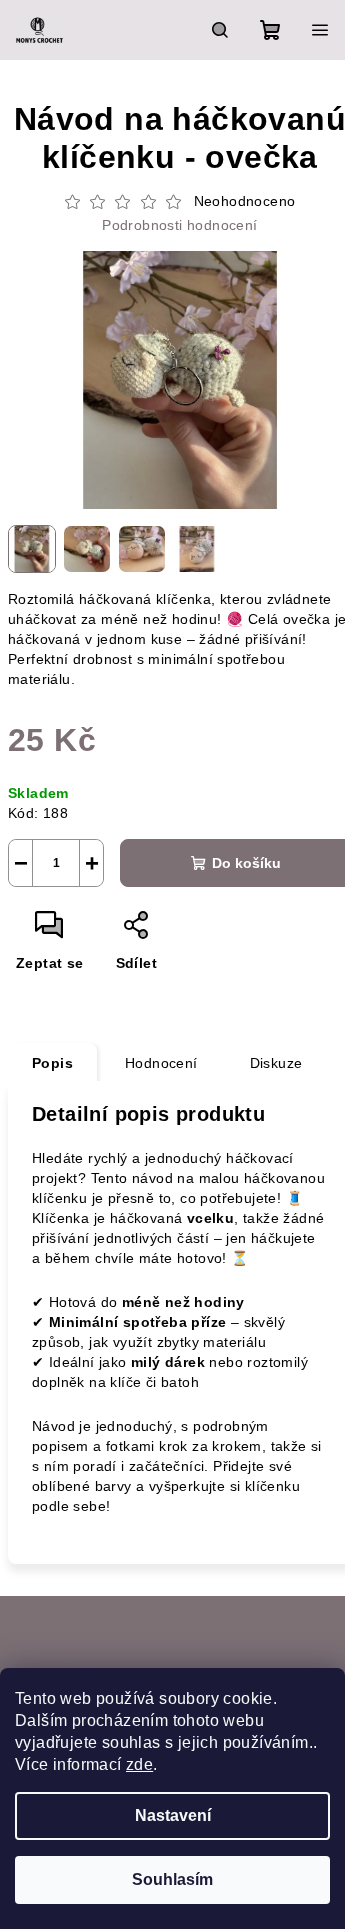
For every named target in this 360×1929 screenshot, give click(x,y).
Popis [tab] (52, 1063)
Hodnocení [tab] (161, 1063)
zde (139, 1764)
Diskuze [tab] (276, 1063)
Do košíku (246, 863)
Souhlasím (172, 1879)
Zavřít (179, 933)
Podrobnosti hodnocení (179, 225)
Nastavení (173, 1815)
